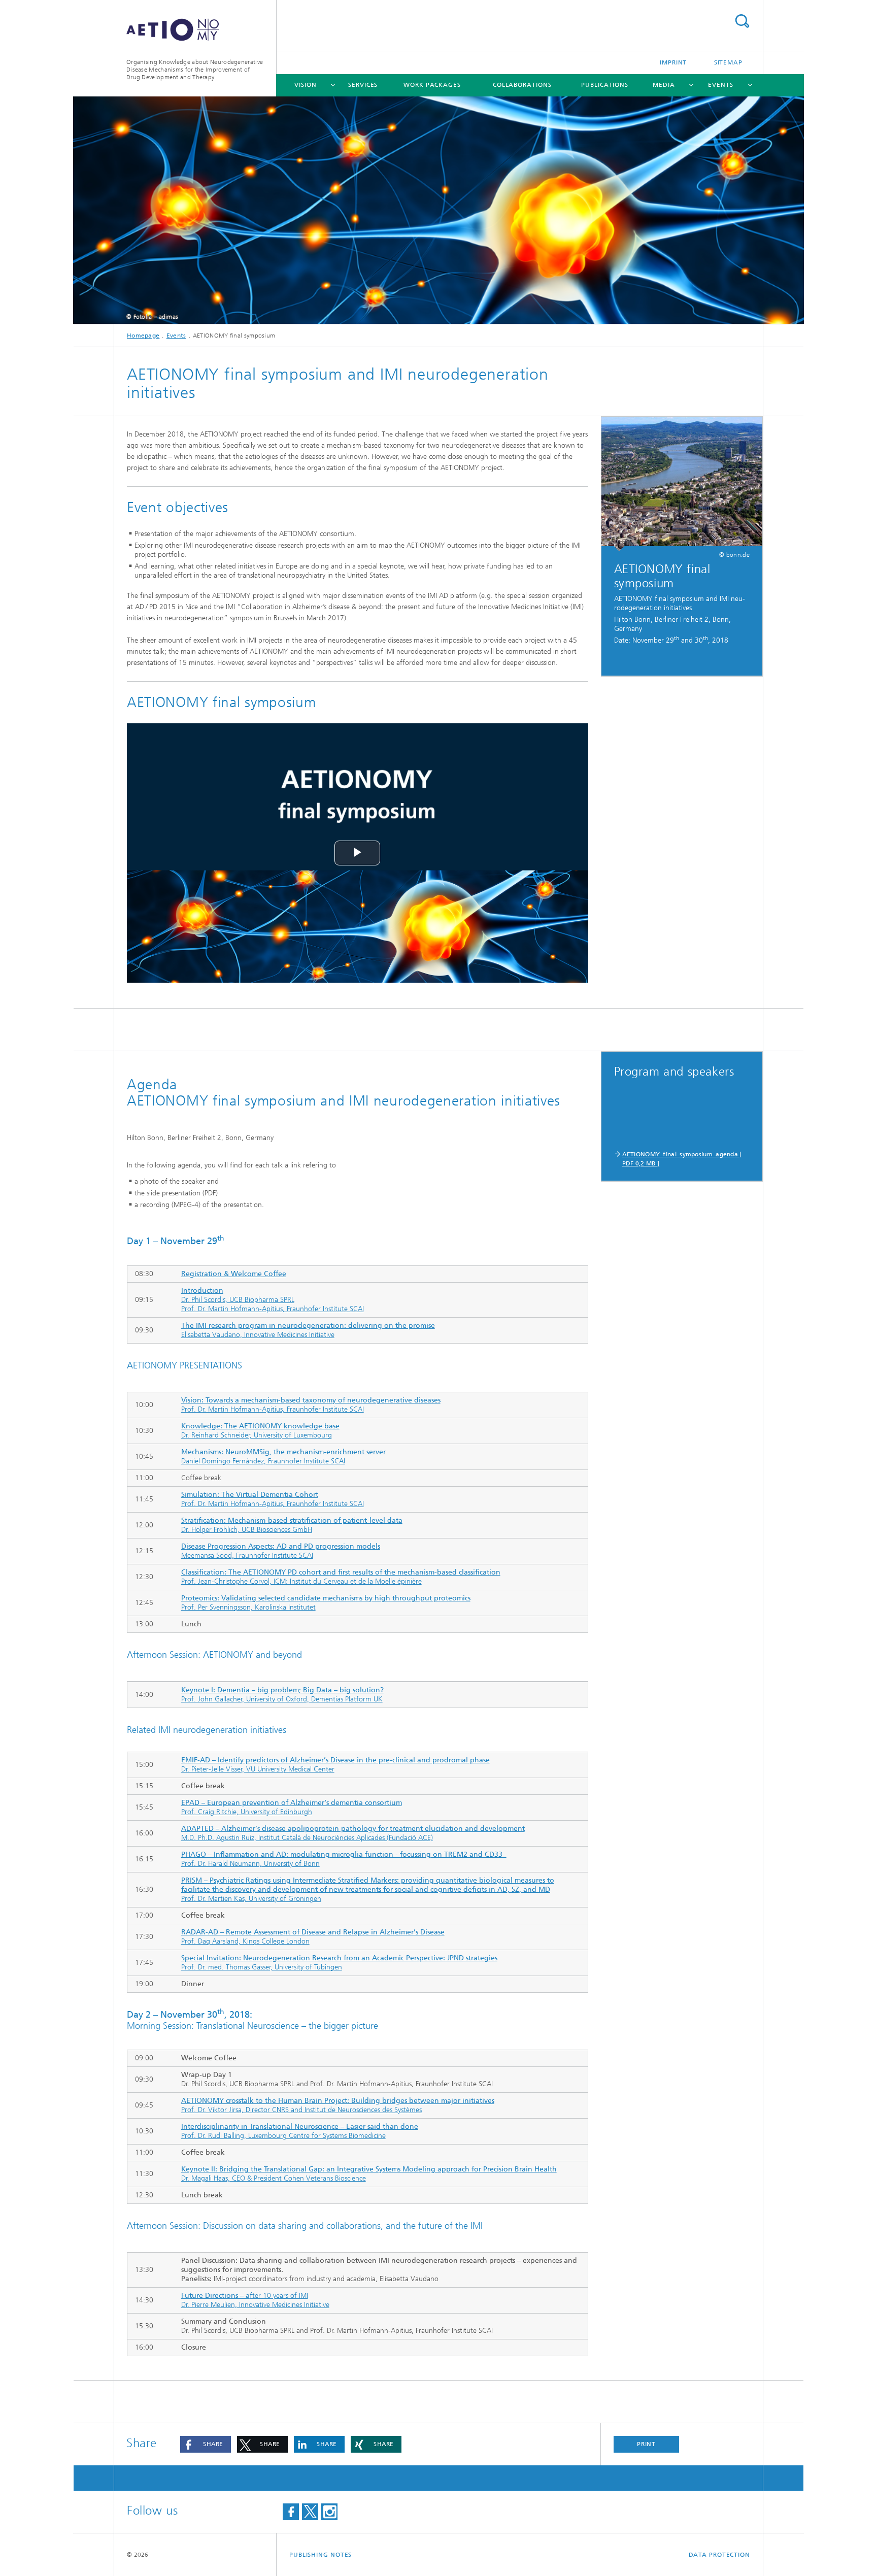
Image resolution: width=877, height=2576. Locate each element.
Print (647, 2444)
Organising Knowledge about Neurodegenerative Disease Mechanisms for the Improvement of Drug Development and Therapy (195, 70)
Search (742, 21)
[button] (206, 2444)
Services (363, 85)
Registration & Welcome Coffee (234, 1274)
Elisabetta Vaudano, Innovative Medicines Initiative (308, 1330)
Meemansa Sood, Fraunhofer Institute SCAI (281, 1551)
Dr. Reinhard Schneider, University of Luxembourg (260, 1431)
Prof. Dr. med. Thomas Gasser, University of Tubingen (339, 1963)
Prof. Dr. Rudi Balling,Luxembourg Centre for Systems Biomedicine (300, 2131)
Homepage (143, 336)
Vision (305, 85)
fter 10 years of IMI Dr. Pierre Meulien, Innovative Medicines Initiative (255, 2300)
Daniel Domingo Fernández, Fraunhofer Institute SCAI (283, 1457)
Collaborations (522, 85)
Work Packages (432, 85)
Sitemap (728, 62)
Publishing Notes (321, 2555)
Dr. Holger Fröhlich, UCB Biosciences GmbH (292, 1525)
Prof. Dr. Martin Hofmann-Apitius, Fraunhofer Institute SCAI (311, 1405)
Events (720, 85)
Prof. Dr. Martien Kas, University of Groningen (368, 1889)
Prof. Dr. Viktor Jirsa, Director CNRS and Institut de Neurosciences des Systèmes (338, 2105)
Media (664, 85)
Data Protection (720, 2555)
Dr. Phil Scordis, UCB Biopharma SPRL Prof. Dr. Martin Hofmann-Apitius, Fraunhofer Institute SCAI (273, 1300)
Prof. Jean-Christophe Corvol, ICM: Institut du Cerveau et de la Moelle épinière (341, 1577)
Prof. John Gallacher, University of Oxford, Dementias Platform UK (282, 1695)
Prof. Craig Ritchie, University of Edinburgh (292, 1807)
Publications (605, 85)
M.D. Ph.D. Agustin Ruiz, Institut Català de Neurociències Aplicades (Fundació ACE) (353, 1833)
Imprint (673, 62)
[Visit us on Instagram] (329, 2512)
